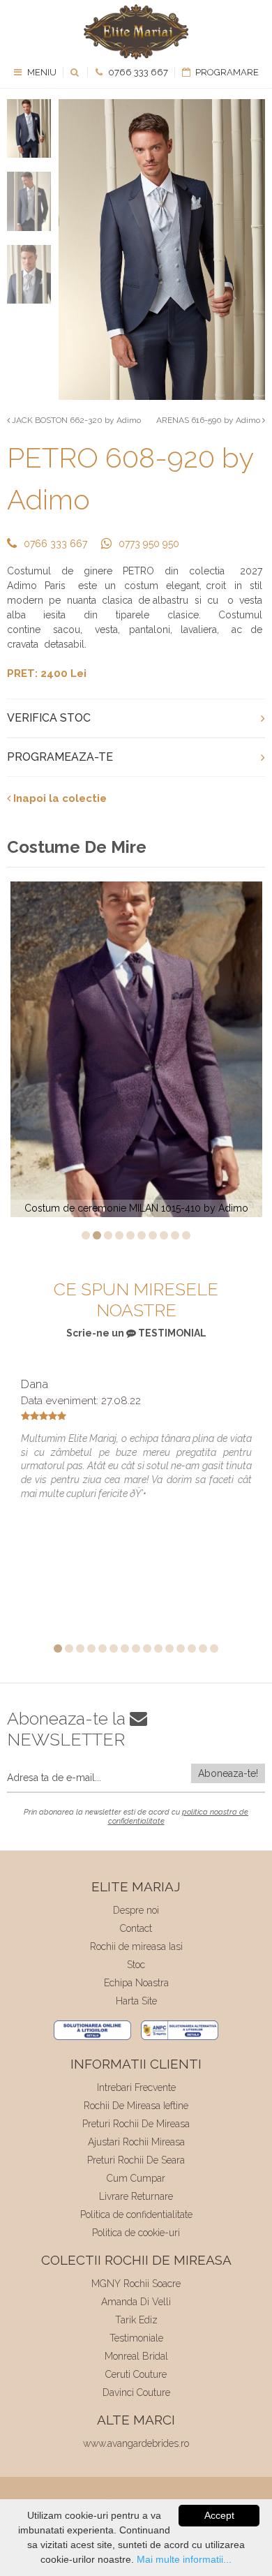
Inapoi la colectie (59, 798)
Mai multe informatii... (184, 2559)
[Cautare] (76, 72)
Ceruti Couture (136, 2374)
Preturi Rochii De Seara (136, 2160)
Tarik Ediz (136, 2320)
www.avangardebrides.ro (136, 2443)
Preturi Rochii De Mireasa (136, 2124)
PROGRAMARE (226, 72)
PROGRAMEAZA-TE (60, 757)
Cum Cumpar (136, 2178)
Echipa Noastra (136, 1983)
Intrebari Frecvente (136, 2087)
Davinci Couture (136, 2392)
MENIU (41, 72)
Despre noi (136, 1910)
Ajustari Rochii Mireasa (136, 2142)
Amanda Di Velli (136, 2302)
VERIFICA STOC (49, 718)
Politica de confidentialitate (136, 2214)
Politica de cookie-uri (136, 2233)
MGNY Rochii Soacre (136, 2284)
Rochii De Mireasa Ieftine (136, 2106)
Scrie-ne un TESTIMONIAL (136, 1333)
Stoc (136, 1965)
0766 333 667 (137, 72)
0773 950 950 (149, 544)
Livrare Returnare (136, 2196)
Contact (136, 1928)
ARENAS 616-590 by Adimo (209, 420)
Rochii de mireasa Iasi (136, 1946)
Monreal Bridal (136, 2356)
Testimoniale (136, 2338)
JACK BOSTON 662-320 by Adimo (75, 420)
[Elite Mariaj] (136, 32)
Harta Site (136, 2001)
